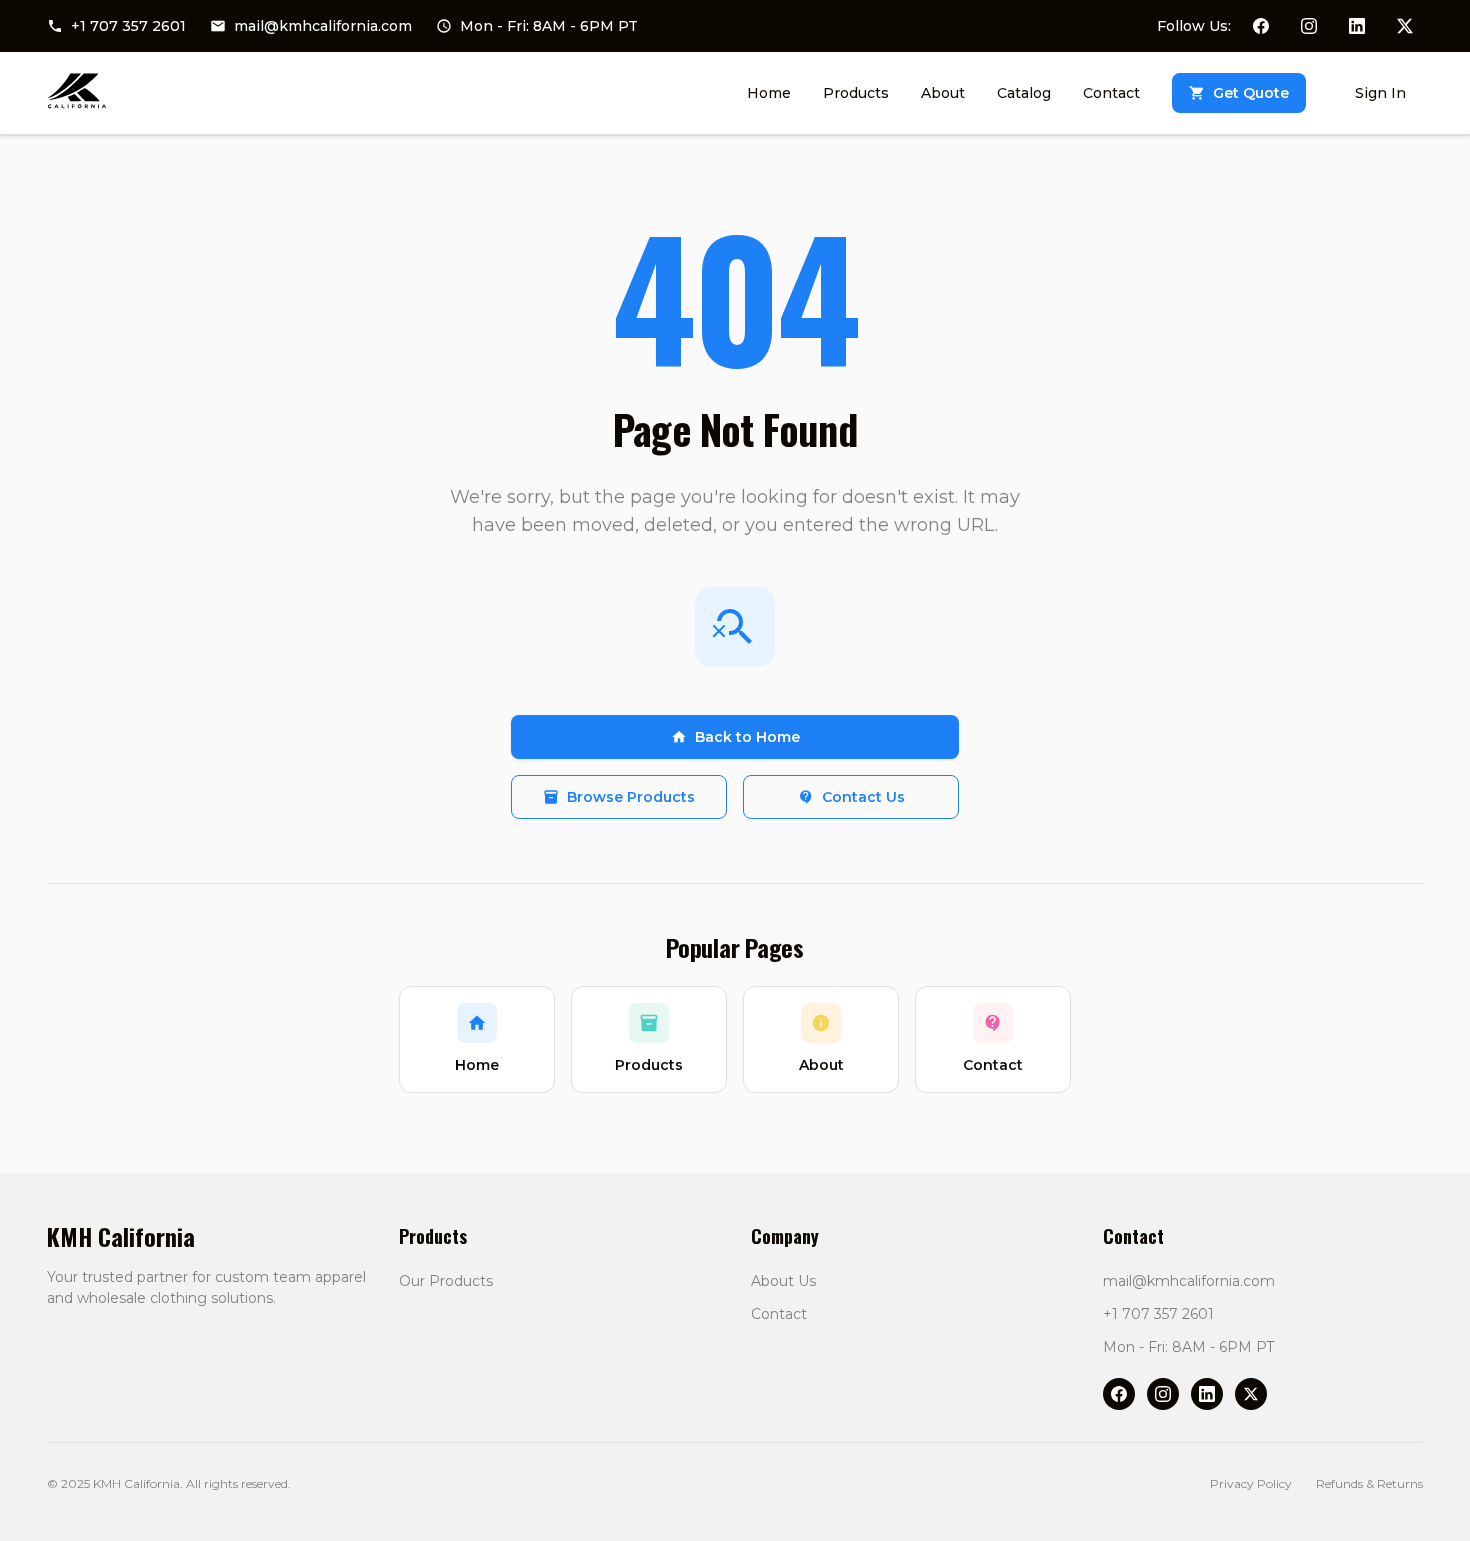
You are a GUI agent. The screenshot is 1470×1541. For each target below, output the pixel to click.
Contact (779, 1314)
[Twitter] (1251, 1394)
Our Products (446, 1281)
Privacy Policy (1251, 1483)
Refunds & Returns (1369, 1483)
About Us (783, 1281)
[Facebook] (1119, 1394)
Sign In (1380, 93)
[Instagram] (1163, 1394)
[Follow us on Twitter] (1405, 26)
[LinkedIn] (1207, 1394)
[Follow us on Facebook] (1261, 26)
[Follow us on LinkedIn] (1357, 26)
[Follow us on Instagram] (1309, 26)
